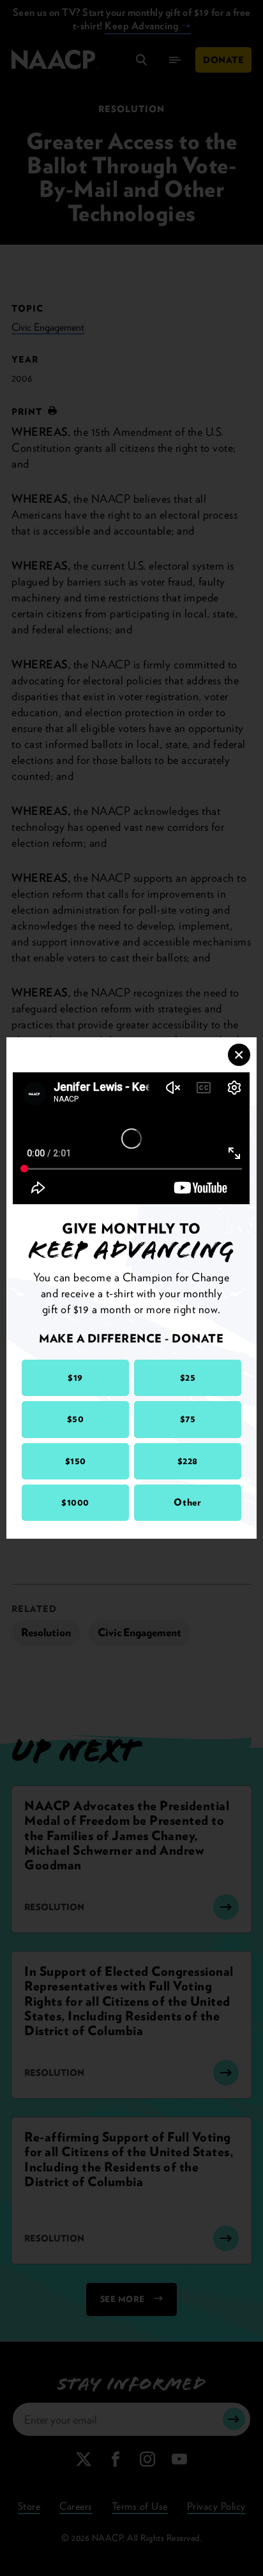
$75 (188, 1419)
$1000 (75, 1502)
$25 (188, 1378)
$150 (76, 1461)
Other (187, 1502)
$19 (75, 1378)
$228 (188, 1461)
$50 (76, 1419)
